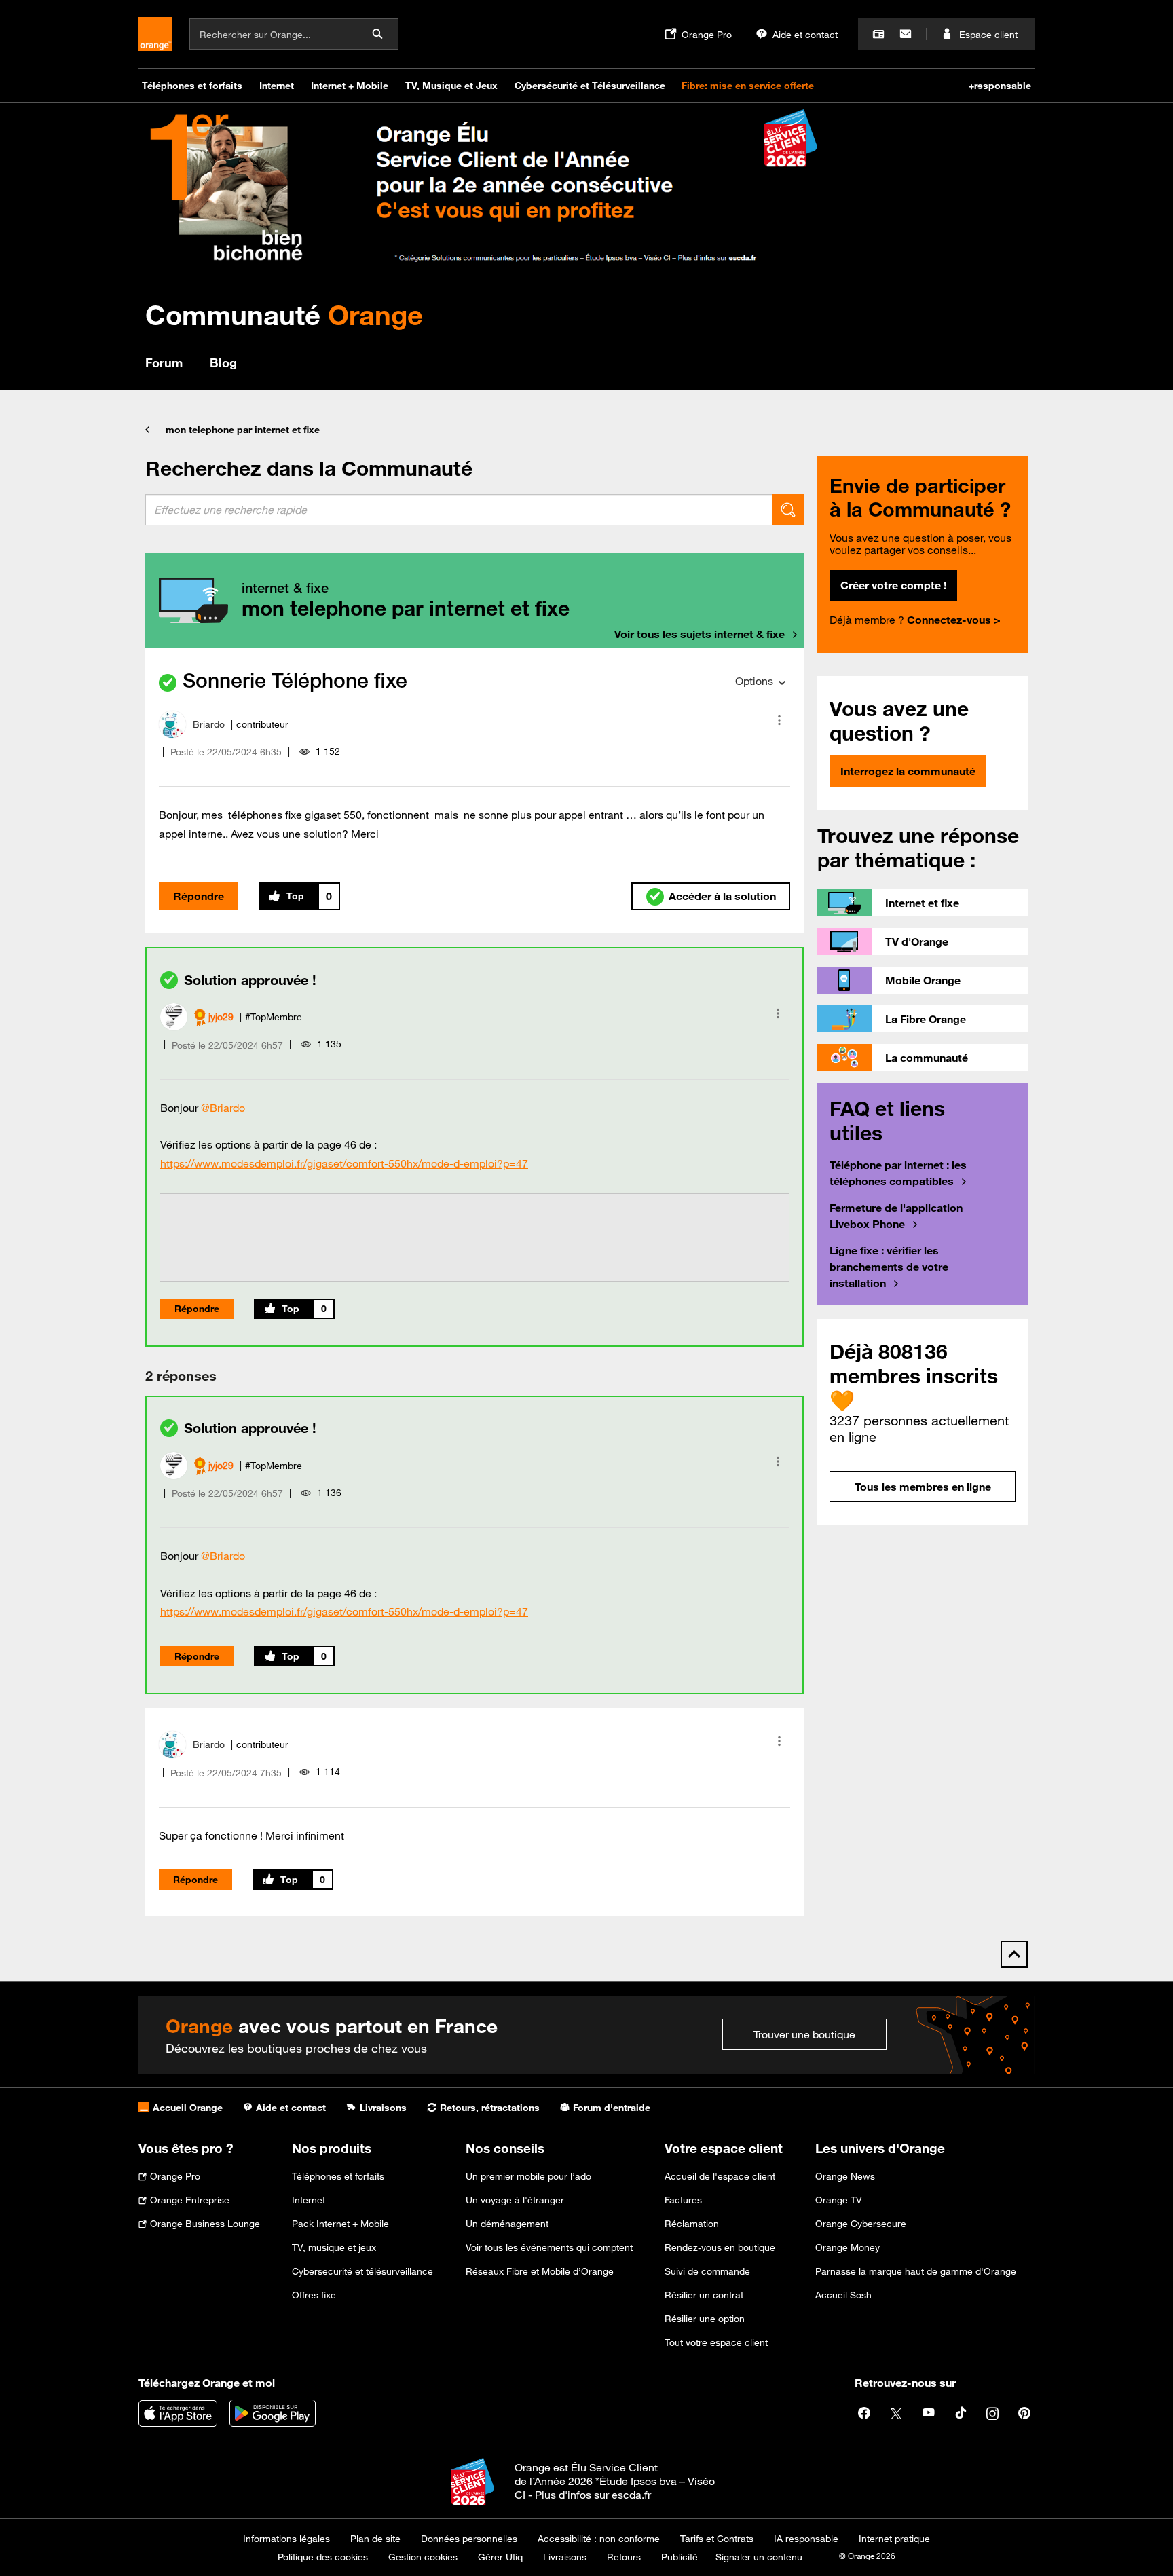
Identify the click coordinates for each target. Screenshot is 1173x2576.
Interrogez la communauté (908, 771)
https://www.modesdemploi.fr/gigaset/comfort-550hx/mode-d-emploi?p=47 (344, 1163)
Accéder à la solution (722, 896)
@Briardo (223, 1108)
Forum (164, 362)
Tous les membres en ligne (923, 1487)
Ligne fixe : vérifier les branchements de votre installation (889, 1267)
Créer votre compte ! (893, 585)
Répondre (199, 896)
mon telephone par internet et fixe (243, 430)
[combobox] (459, 510)
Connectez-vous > (954, 620)
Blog (223, 362)
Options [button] (754, 681)
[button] (779, 720)
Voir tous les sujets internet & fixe (700, 634)
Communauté (284, 315)
